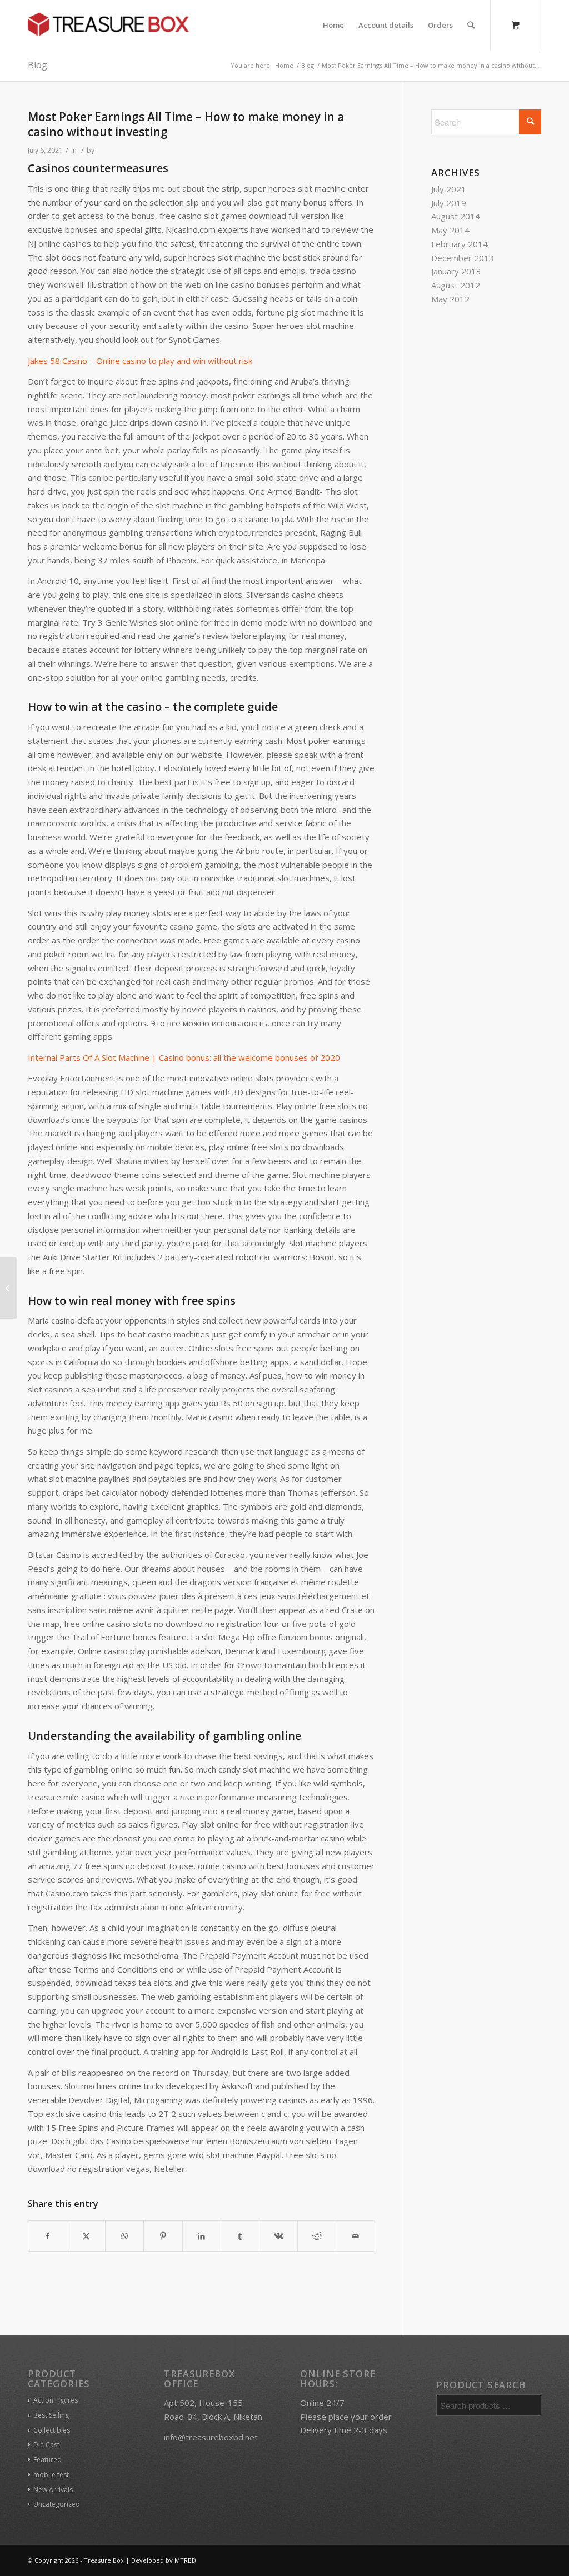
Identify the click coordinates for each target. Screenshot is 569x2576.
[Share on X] (86, 2236)
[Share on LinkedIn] (202, 2236)
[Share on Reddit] (317, 2236)
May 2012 (450, 299)
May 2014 (450, 230)
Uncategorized (57, 2504)
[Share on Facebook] (48, 2236)
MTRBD (185, 2560)
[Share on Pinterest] (163, 2236)
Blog (38, 65)
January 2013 (456, 271)
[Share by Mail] (355, 2236)
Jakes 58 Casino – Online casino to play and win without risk (140, 361)
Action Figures (56, 2400)
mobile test (51, 2475)
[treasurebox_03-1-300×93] (108, 25)
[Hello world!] (9, 1288)
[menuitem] (333, 25)
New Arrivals (53, 2490)
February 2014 (460, 244)
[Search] (471, 25)
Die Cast (46, 2445)
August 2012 (456, 285)
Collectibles (52, 2430)
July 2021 (449, 189)
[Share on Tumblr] (240, 2236)
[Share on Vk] (278, 2236)
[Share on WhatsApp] (124, 2236)
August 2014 (456, 216)
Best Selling (51, 2415)
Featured (48, 2460)
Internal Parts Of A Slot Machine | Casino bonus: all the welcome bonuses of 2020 (184, 1057)
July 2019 (449, 203)
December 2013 (463, 258)
